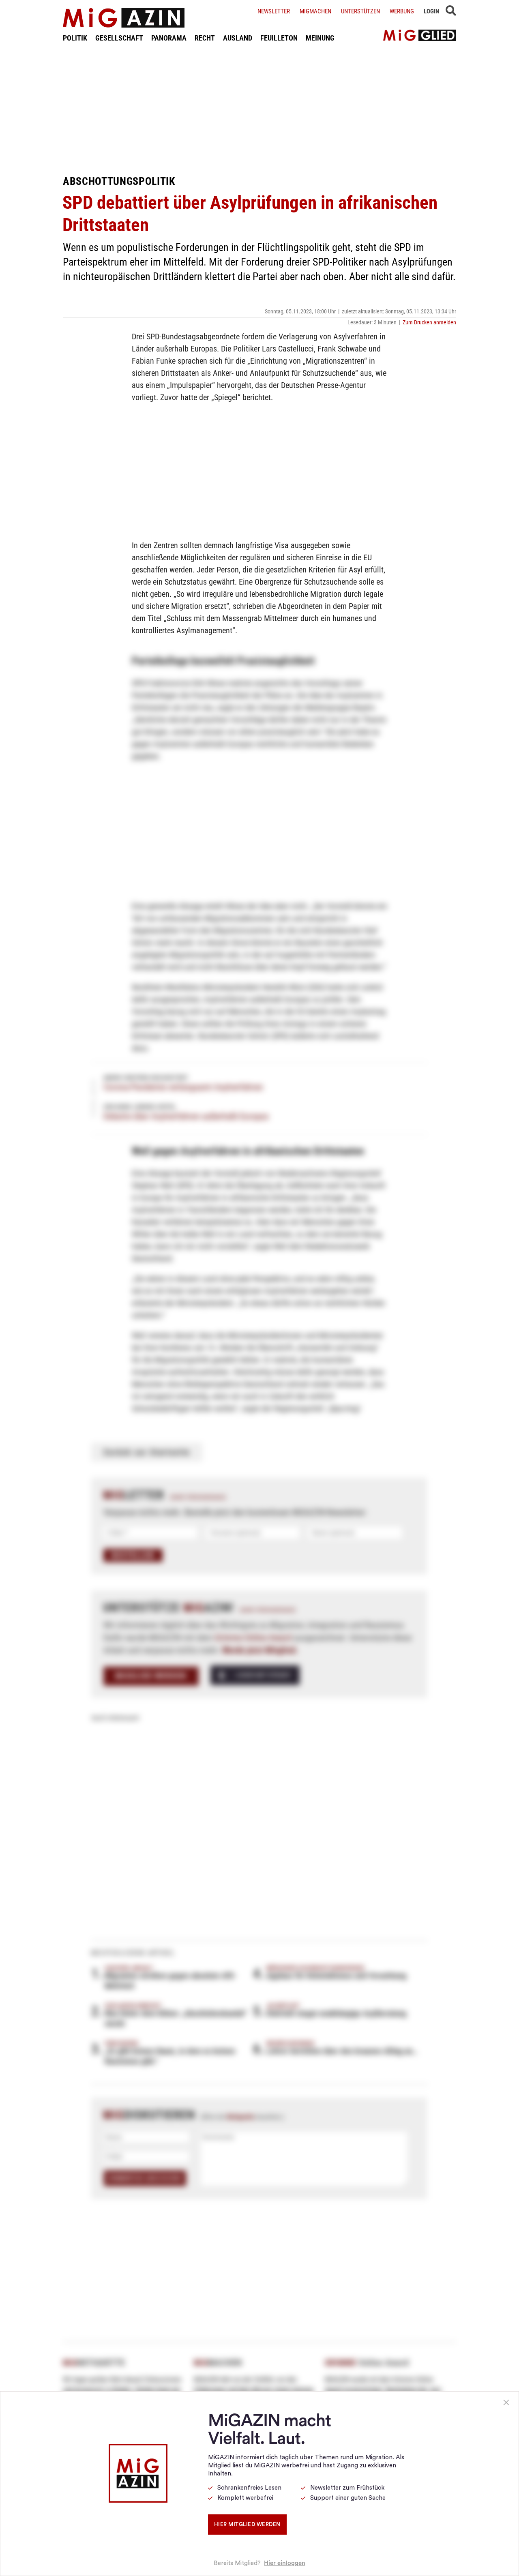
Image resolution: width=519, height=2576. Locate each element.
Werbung (402, 11)
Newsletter (274, 11)
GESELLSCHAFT (119, 38)
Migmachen (315, 11)
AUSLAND (238, 38)
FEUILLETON (279, 38)
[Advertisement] (259, 109)
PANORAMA (169, 38)
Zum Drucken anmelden (429, 322)
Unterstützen (360, 11)
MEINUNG (320, 38)
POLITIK (75, 38)
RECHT (205, 38)
